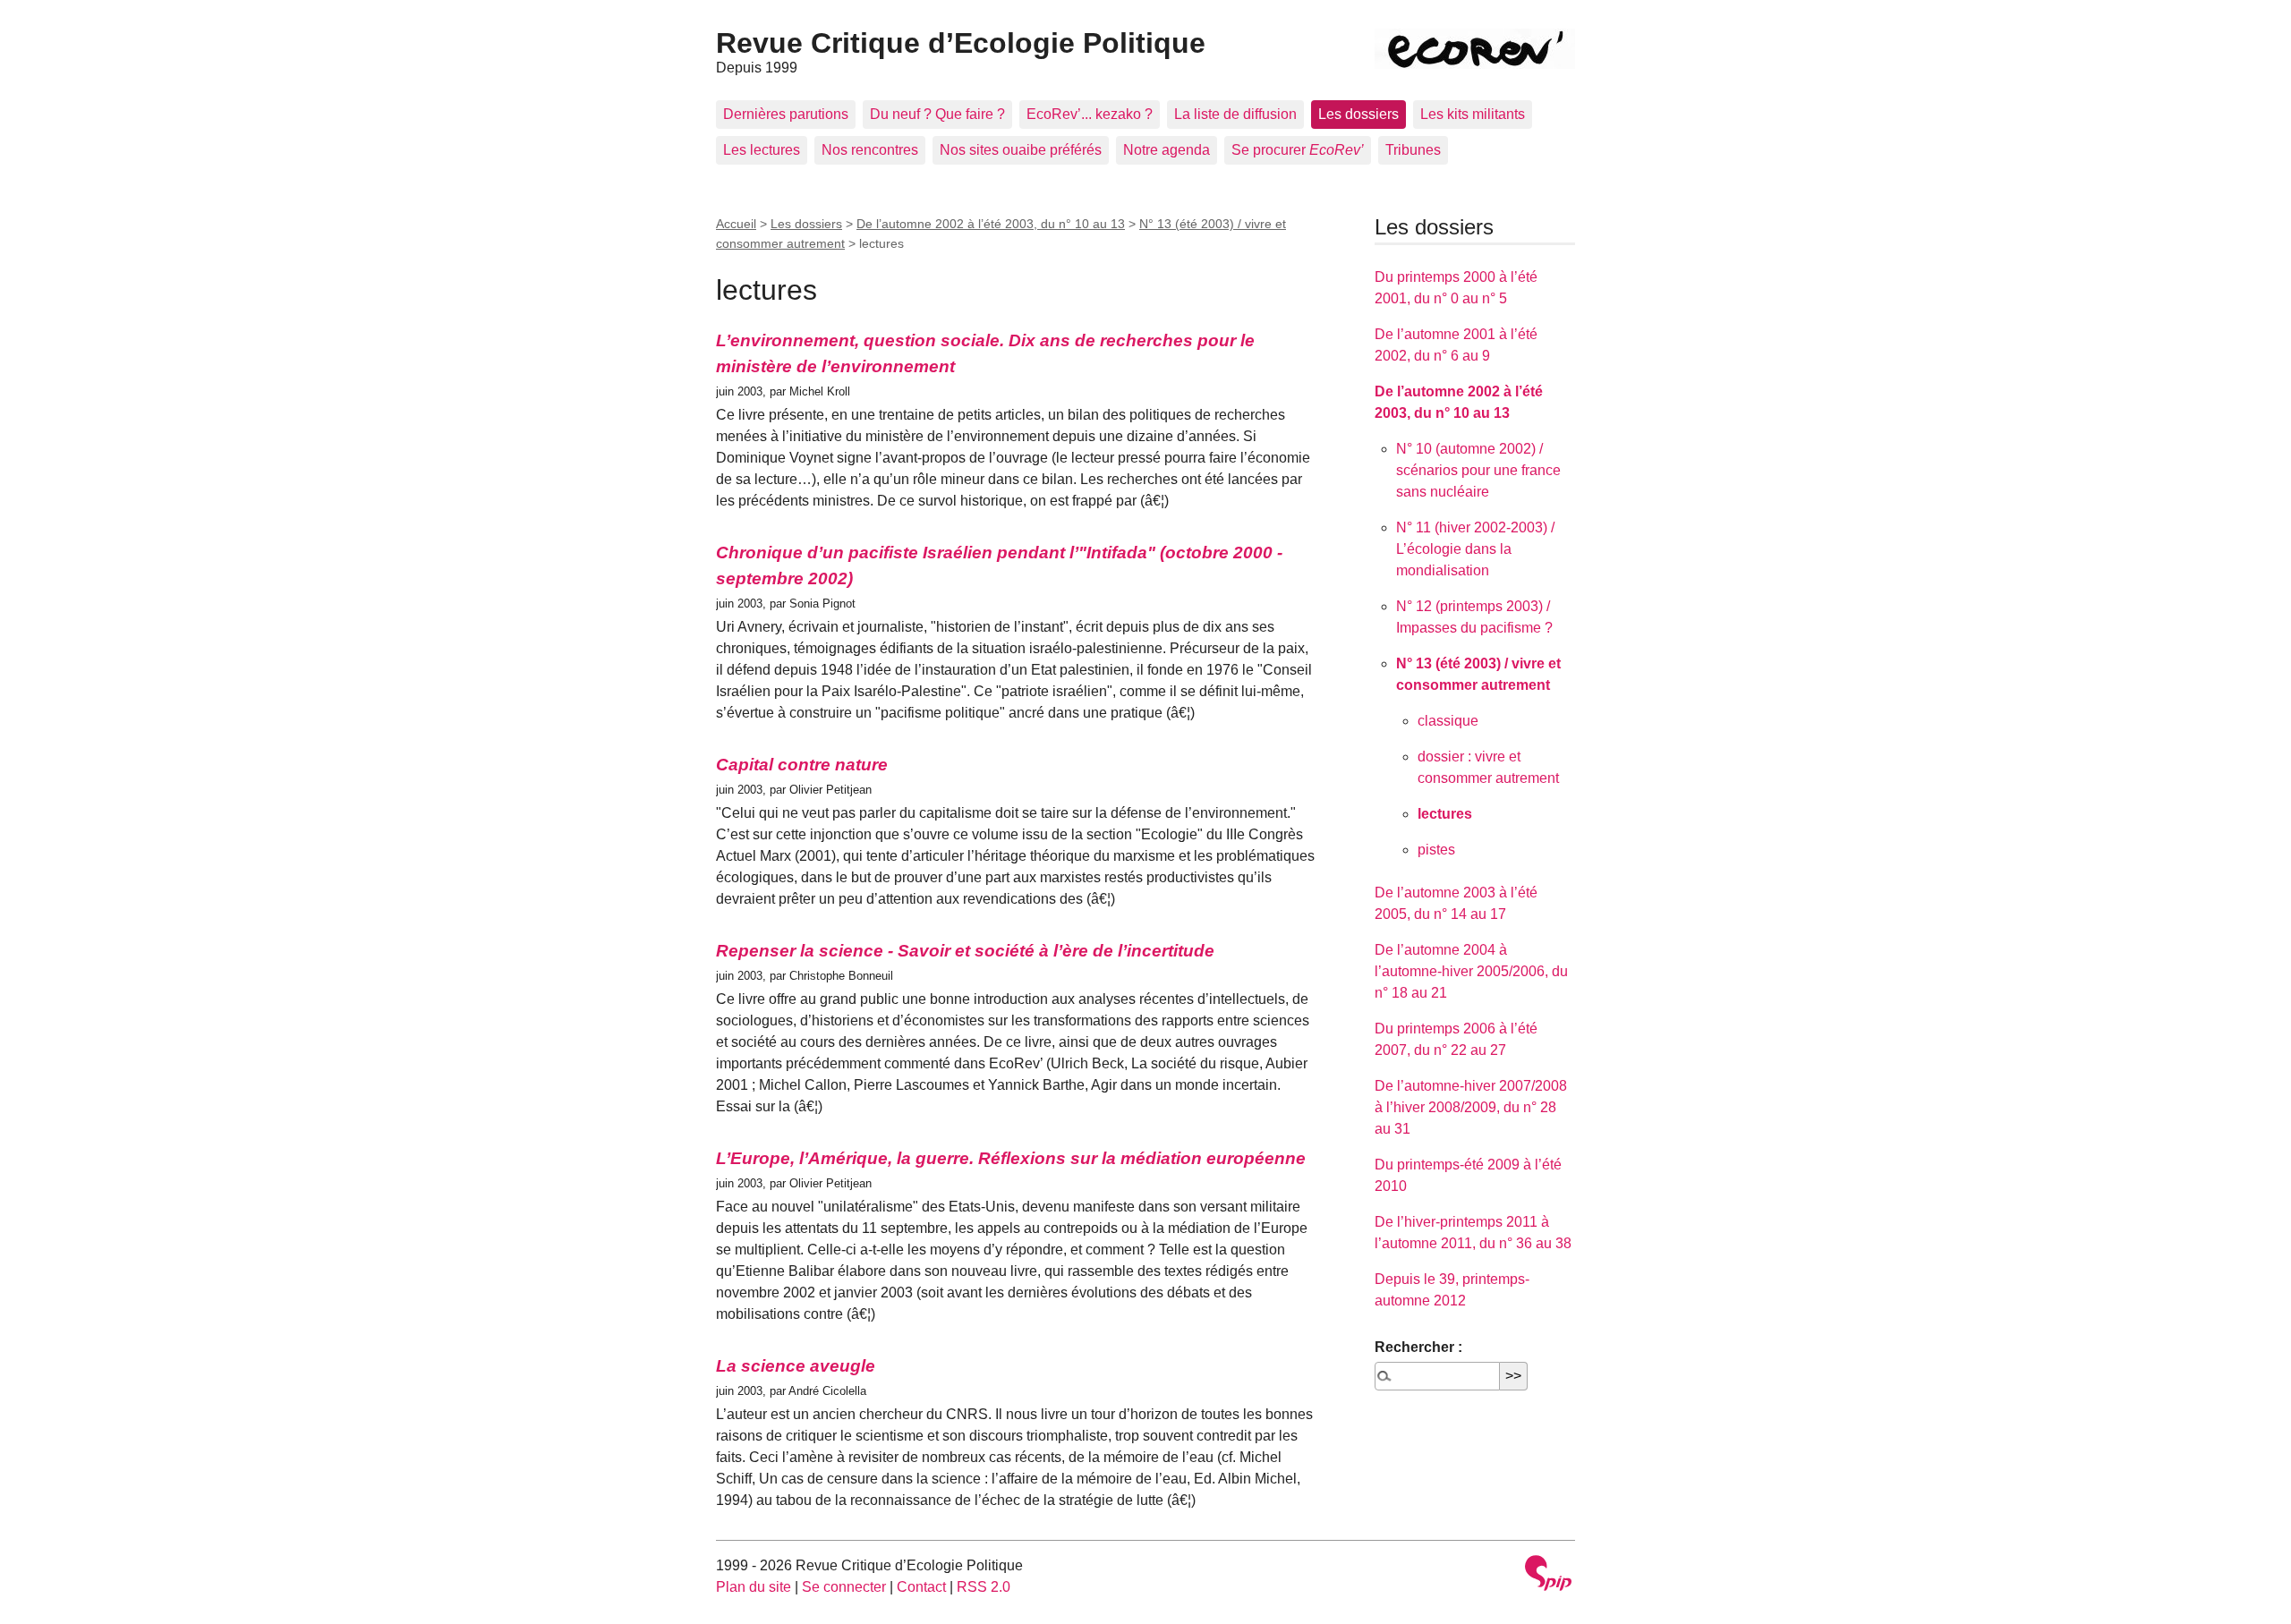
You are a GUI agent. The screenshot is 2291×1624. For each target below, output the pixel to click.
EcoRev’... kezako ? (1090, 114)
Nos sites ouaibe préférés (1021, 150)
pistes (1436, 850)
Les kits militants (1473, 114)
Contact (921, 1587)
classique (1448, 721)
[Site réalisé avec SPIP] (1548, 1575)
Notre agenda (1167, 150)
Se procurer (1298, 150)
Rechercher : (1418, 1347)
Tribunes (1413, 150)
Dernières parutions (786, 114)
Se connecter (844, 1587)
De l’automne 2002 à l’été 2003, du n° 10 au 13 (991, 224)
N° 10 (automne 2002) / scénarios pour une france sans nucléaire (1478, 470)
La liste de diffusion (1235, 114)
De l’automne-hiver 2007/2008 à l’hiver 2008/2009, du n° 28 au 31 (1471, 1107)
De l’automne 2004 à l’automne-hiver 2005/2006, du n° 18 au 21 (1471, 971)
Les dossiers (1358, 114)
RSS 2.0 (984, 1587)
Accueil (736, 224)
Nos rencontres (870, 150)
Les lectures (762, 150)
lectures (1445, 814)
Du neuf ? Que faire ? (937, 114)
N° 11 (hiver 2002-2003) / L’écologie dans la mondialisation (1475, 549)
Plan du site (754, 1587)
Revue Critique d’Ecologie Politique (961, 43)
